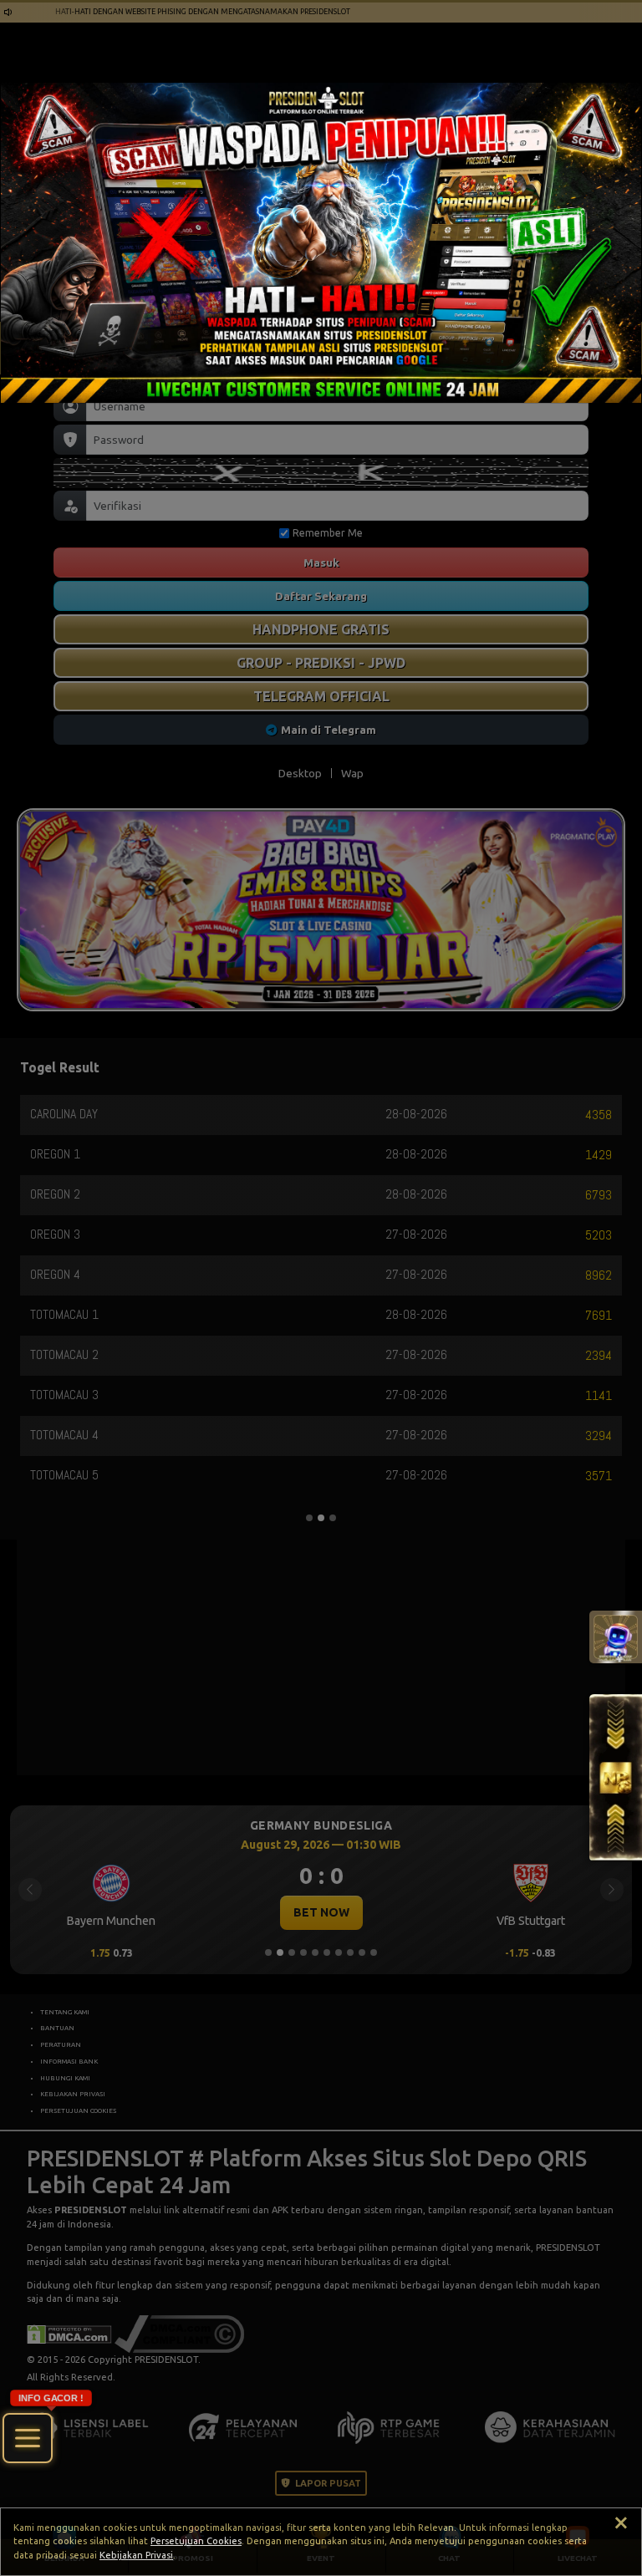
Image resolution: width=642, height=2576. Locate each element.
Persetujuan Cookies (196, 2541)
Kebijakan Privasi (136, 2555)
